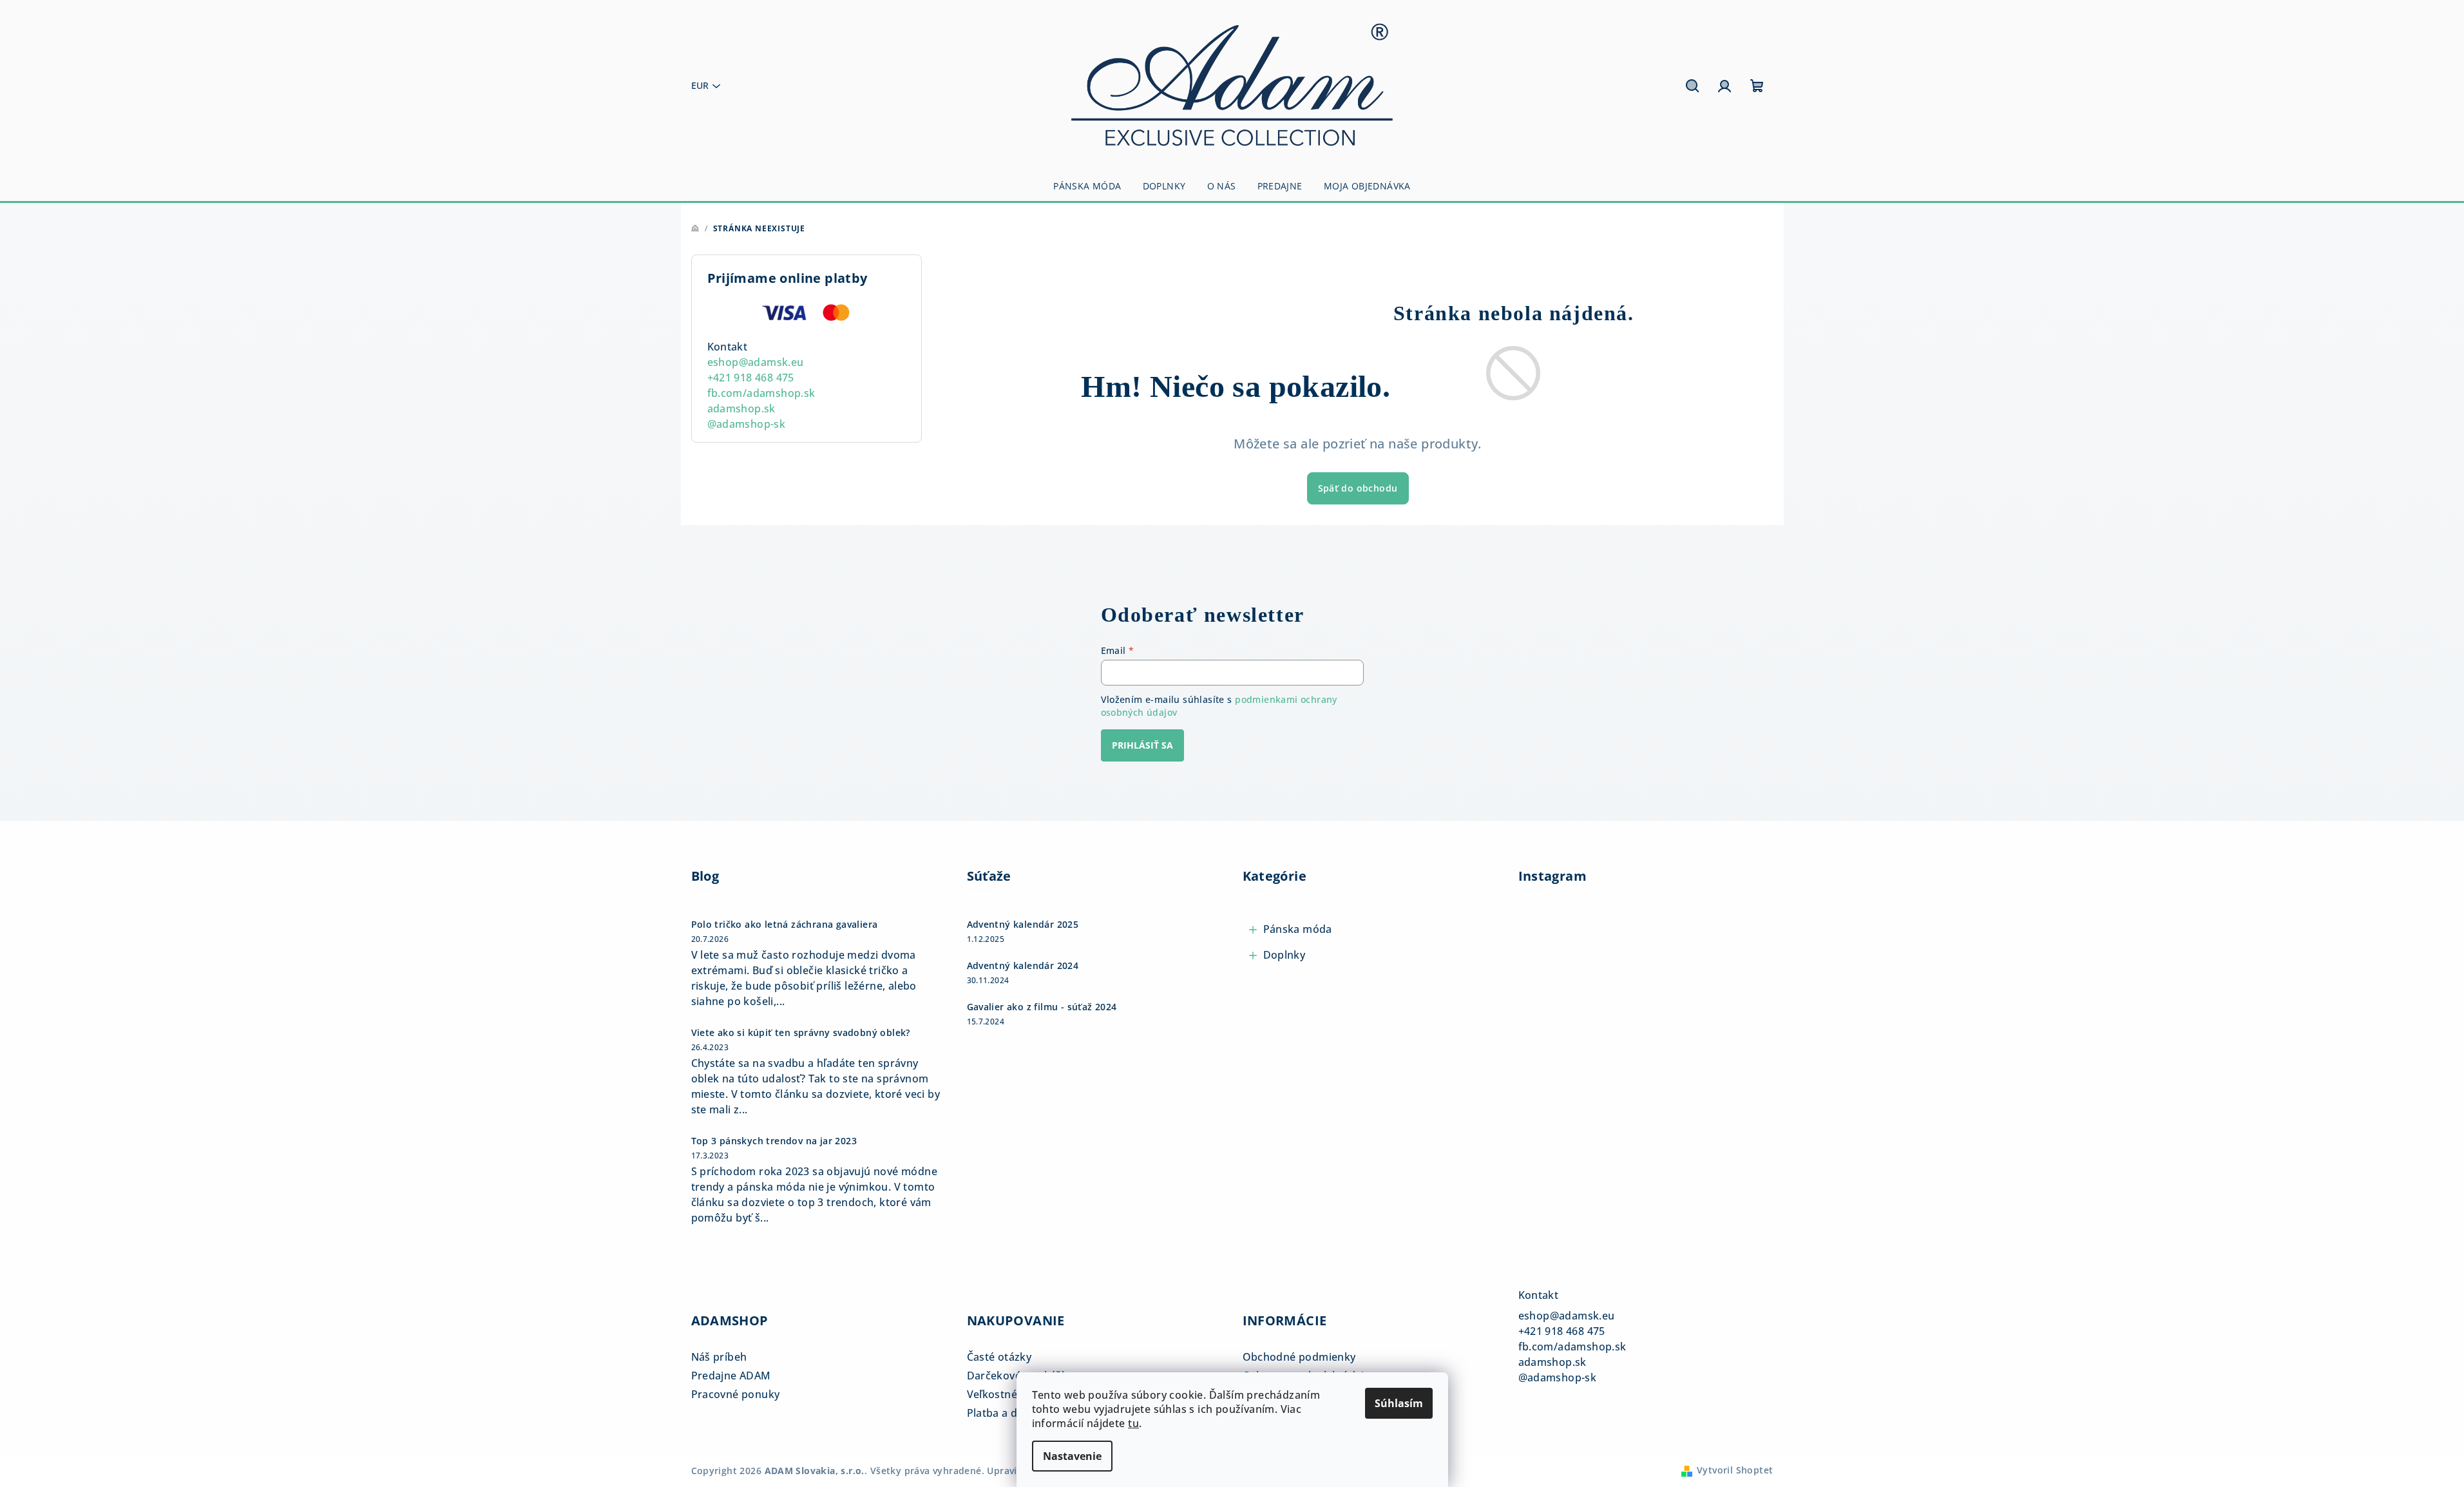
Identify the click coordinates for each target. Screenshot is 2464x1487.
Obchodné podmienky (1299, 1357)
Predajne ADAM (731, 1376)
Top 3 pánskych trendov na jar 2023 (774, 1141)
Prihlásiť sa (1142, 745)
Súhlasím (1399, 1403)
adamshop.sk (741, 408)
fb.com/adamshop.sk (761, 393)
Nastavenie (1072, 1456)
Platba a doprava (1010, 1413)
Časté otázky (999, 1357)
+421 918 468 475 (751, 378)
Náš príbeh (719, 1357)
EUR (700, 85)
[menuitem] (1087, 186)
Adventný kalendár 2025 (1023, 925)
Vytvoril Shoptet (1735, 1470)
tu (1133, 1423)
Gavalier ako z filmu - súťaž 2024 (1042, 1007)
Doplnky (1285, 955)
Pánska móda (1298, 929)
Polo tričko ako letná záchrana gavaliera (785, 925)
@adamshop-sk (747, 424)
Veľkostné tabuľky (1013, 1394)
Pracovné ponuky (736, 1394)
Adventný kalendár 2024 (1023, 966)
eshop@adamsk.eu (756, 362)
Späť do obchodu (1358, 488)
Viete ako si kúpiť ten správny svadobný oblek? (801, 1033)
